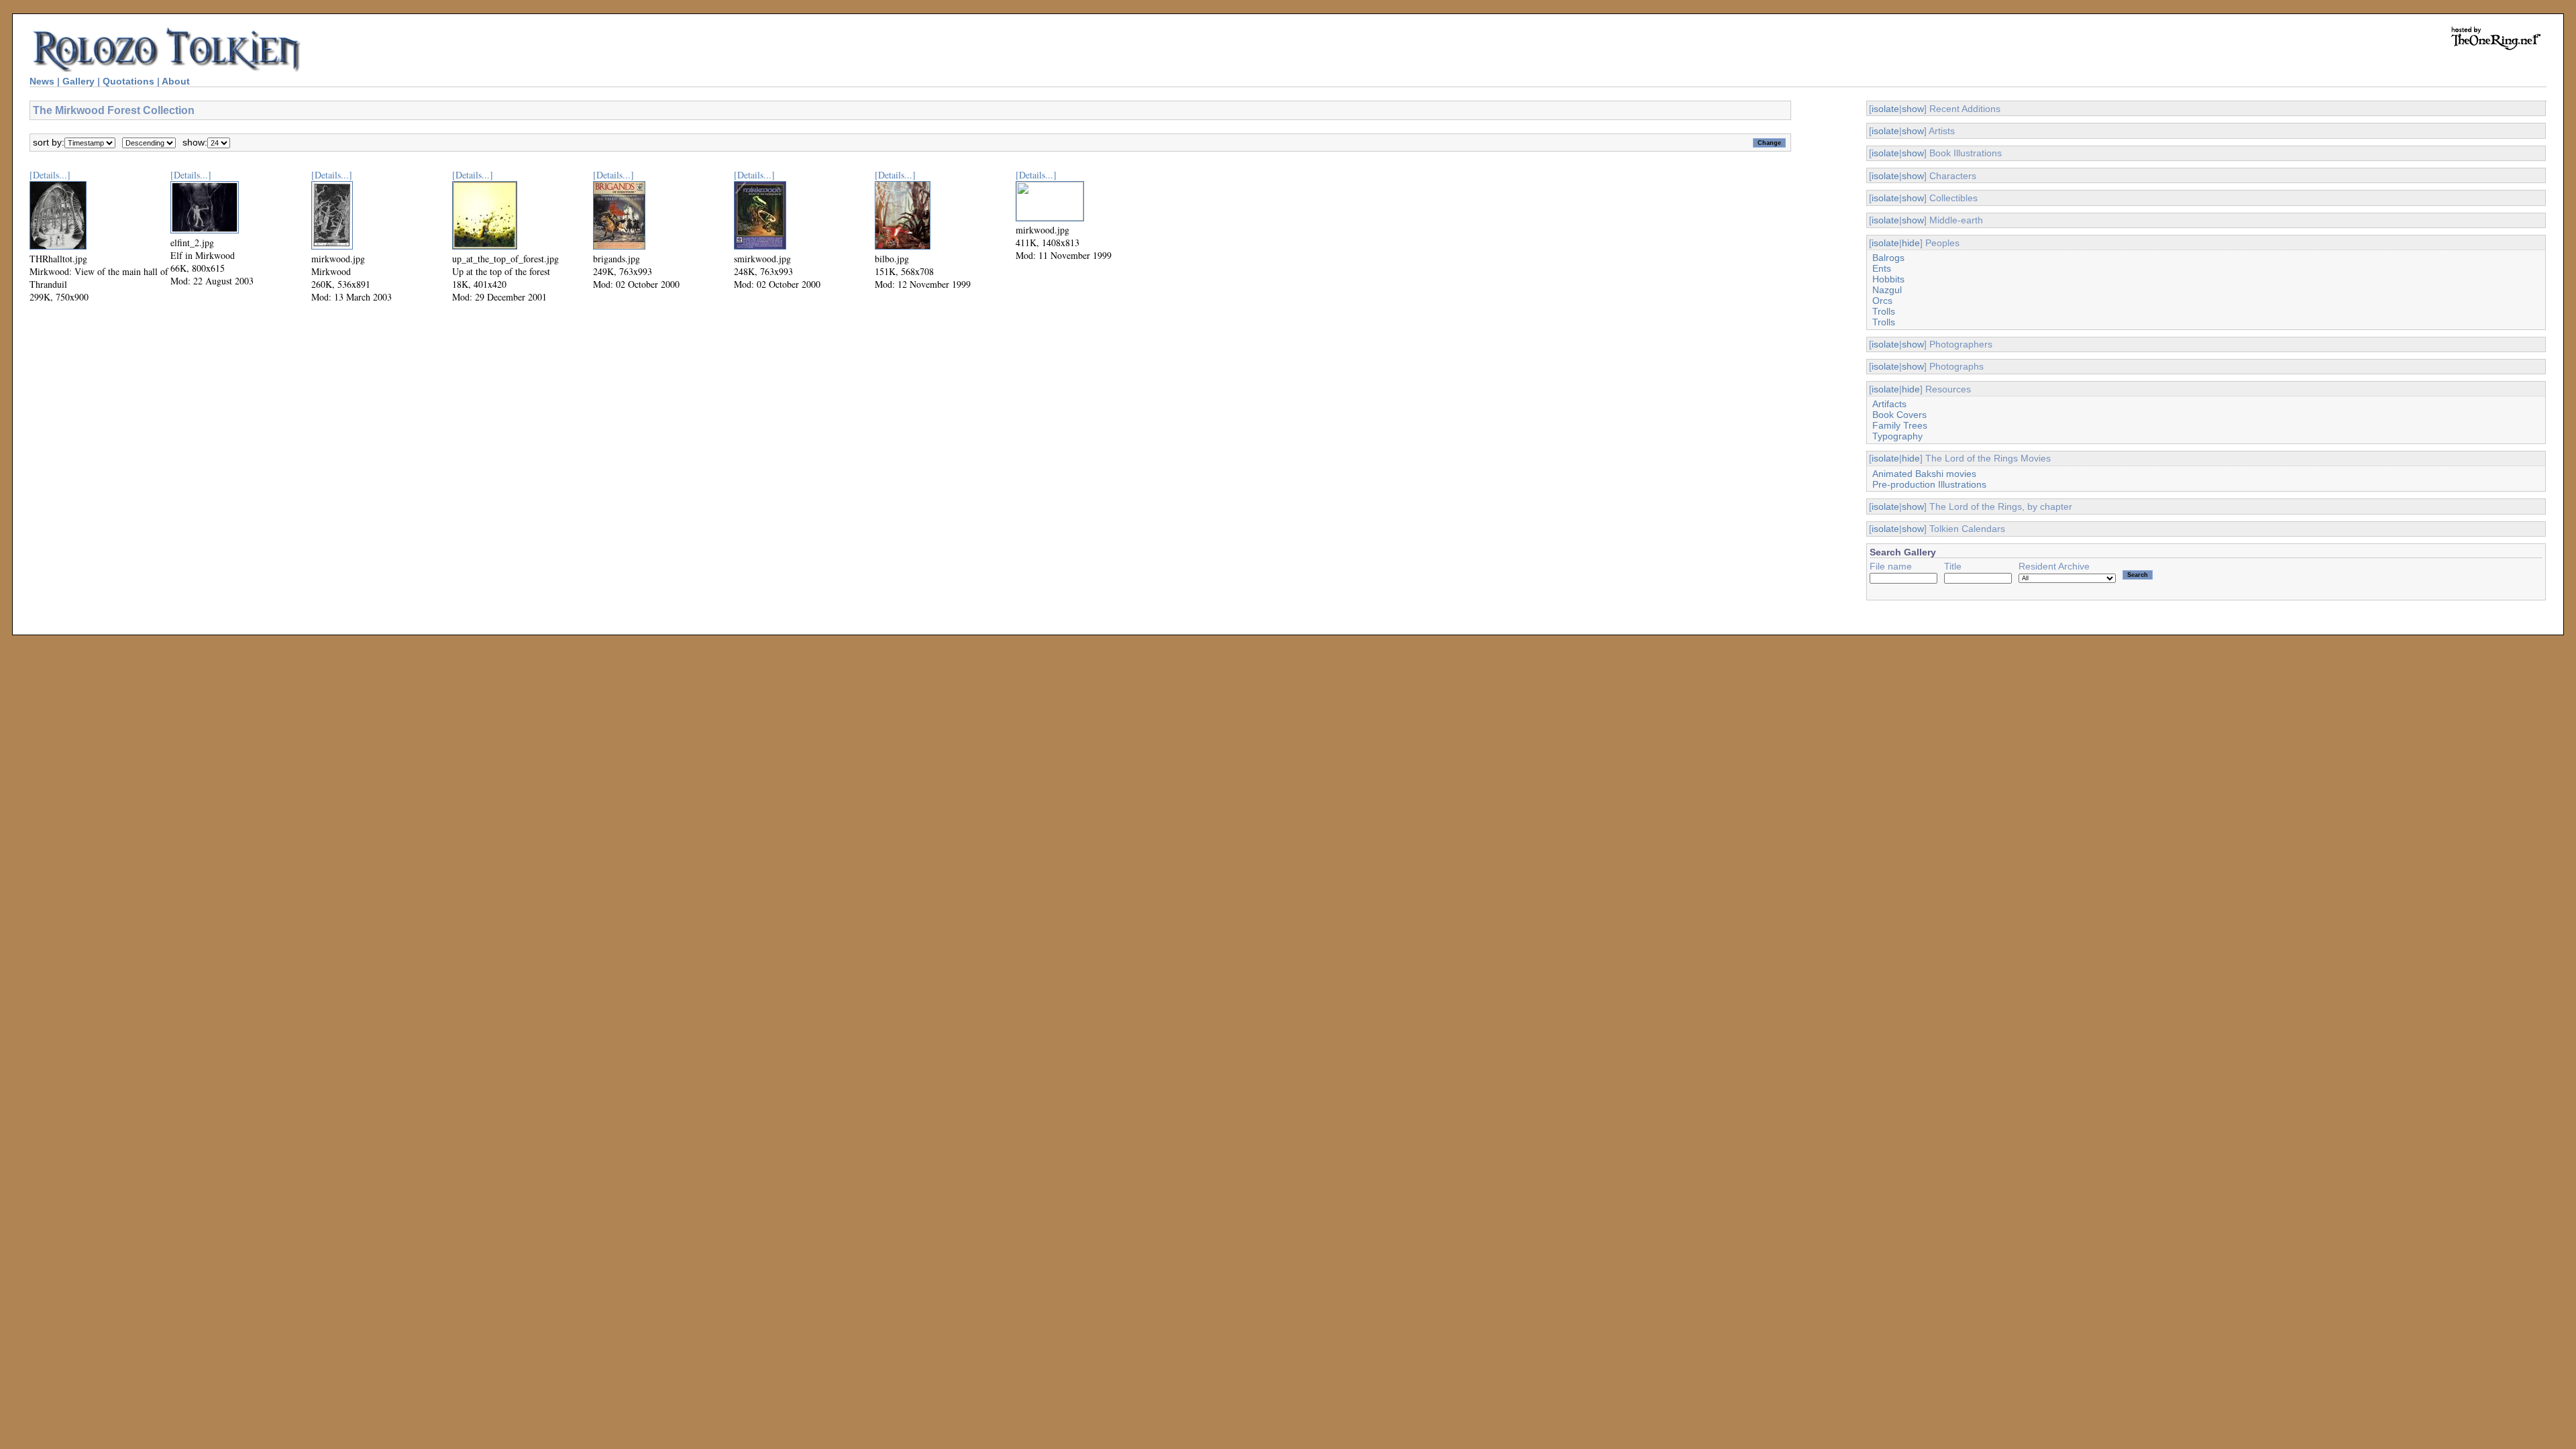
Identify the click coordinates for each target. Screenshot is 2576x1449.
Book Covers (1899, 415)
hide (1911, 243)
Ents (1882, 268)
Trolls (1884, 311)
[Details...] (50, 175)
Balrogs (1888, 258)
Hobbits (1888, 279)
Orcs (1882, 301)
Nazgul (1887, 290)
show (1913, 109)
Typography (1897, 436)
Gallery (78, 81)
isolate (1885, 109)
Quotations (128, 81)
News (42, 81)
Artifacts (1889, 404)
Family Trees (1900, 425)
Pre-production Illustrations (1929, 484)
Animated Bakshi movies (1924, 474)
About (176, 81)
